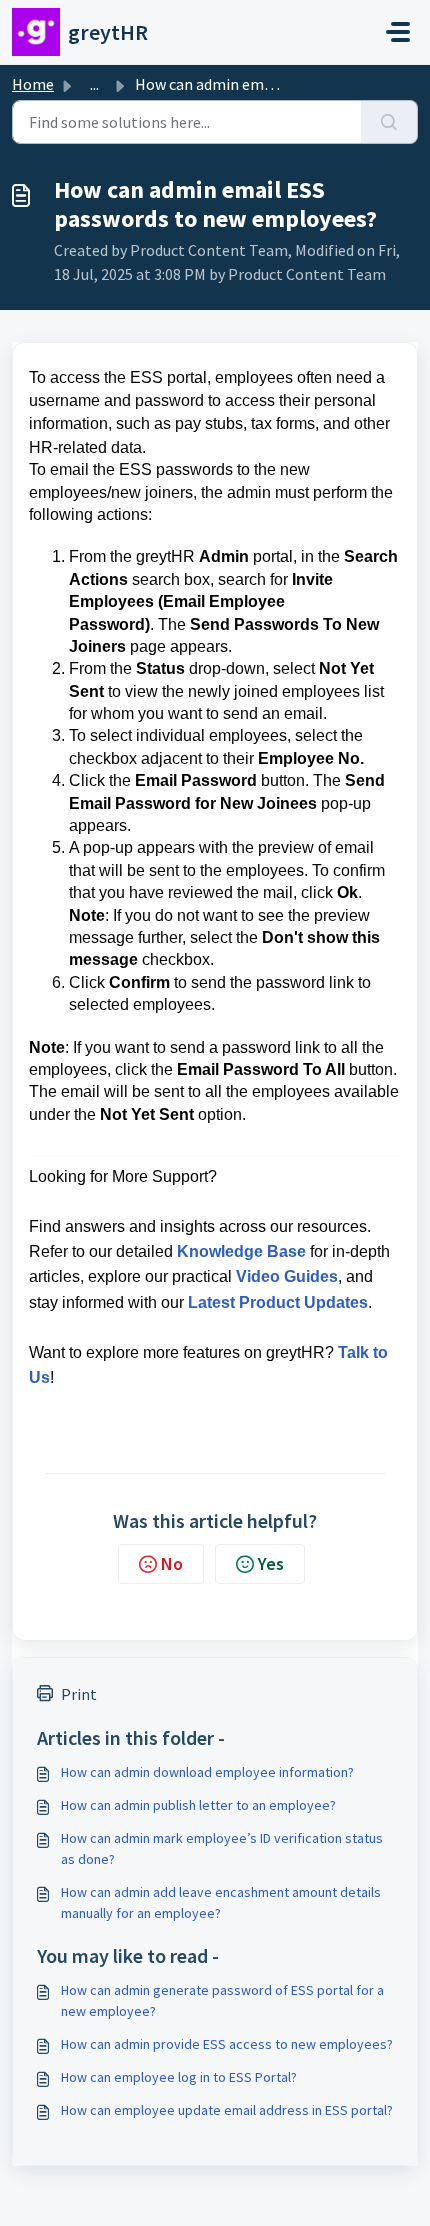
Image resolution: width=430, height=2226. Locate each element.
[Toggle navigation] (398, 32)
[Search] (389, 122)
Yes (271, 1563)
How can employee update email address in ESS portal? (227, 2110)
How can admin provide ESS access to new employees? (227, 2044)
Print (79, 1694)
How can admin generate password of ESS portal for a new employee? (222, 2000)
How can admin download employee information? (207, 1772)
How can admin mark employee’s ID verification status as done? (222, 1848)
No (172, 1563)
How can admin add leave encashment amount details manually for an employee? (221, 1902)
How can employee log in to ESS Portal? (179, 2077)
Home (33, 84)
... (94, 84)
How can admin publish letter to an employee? (198, 1805)
